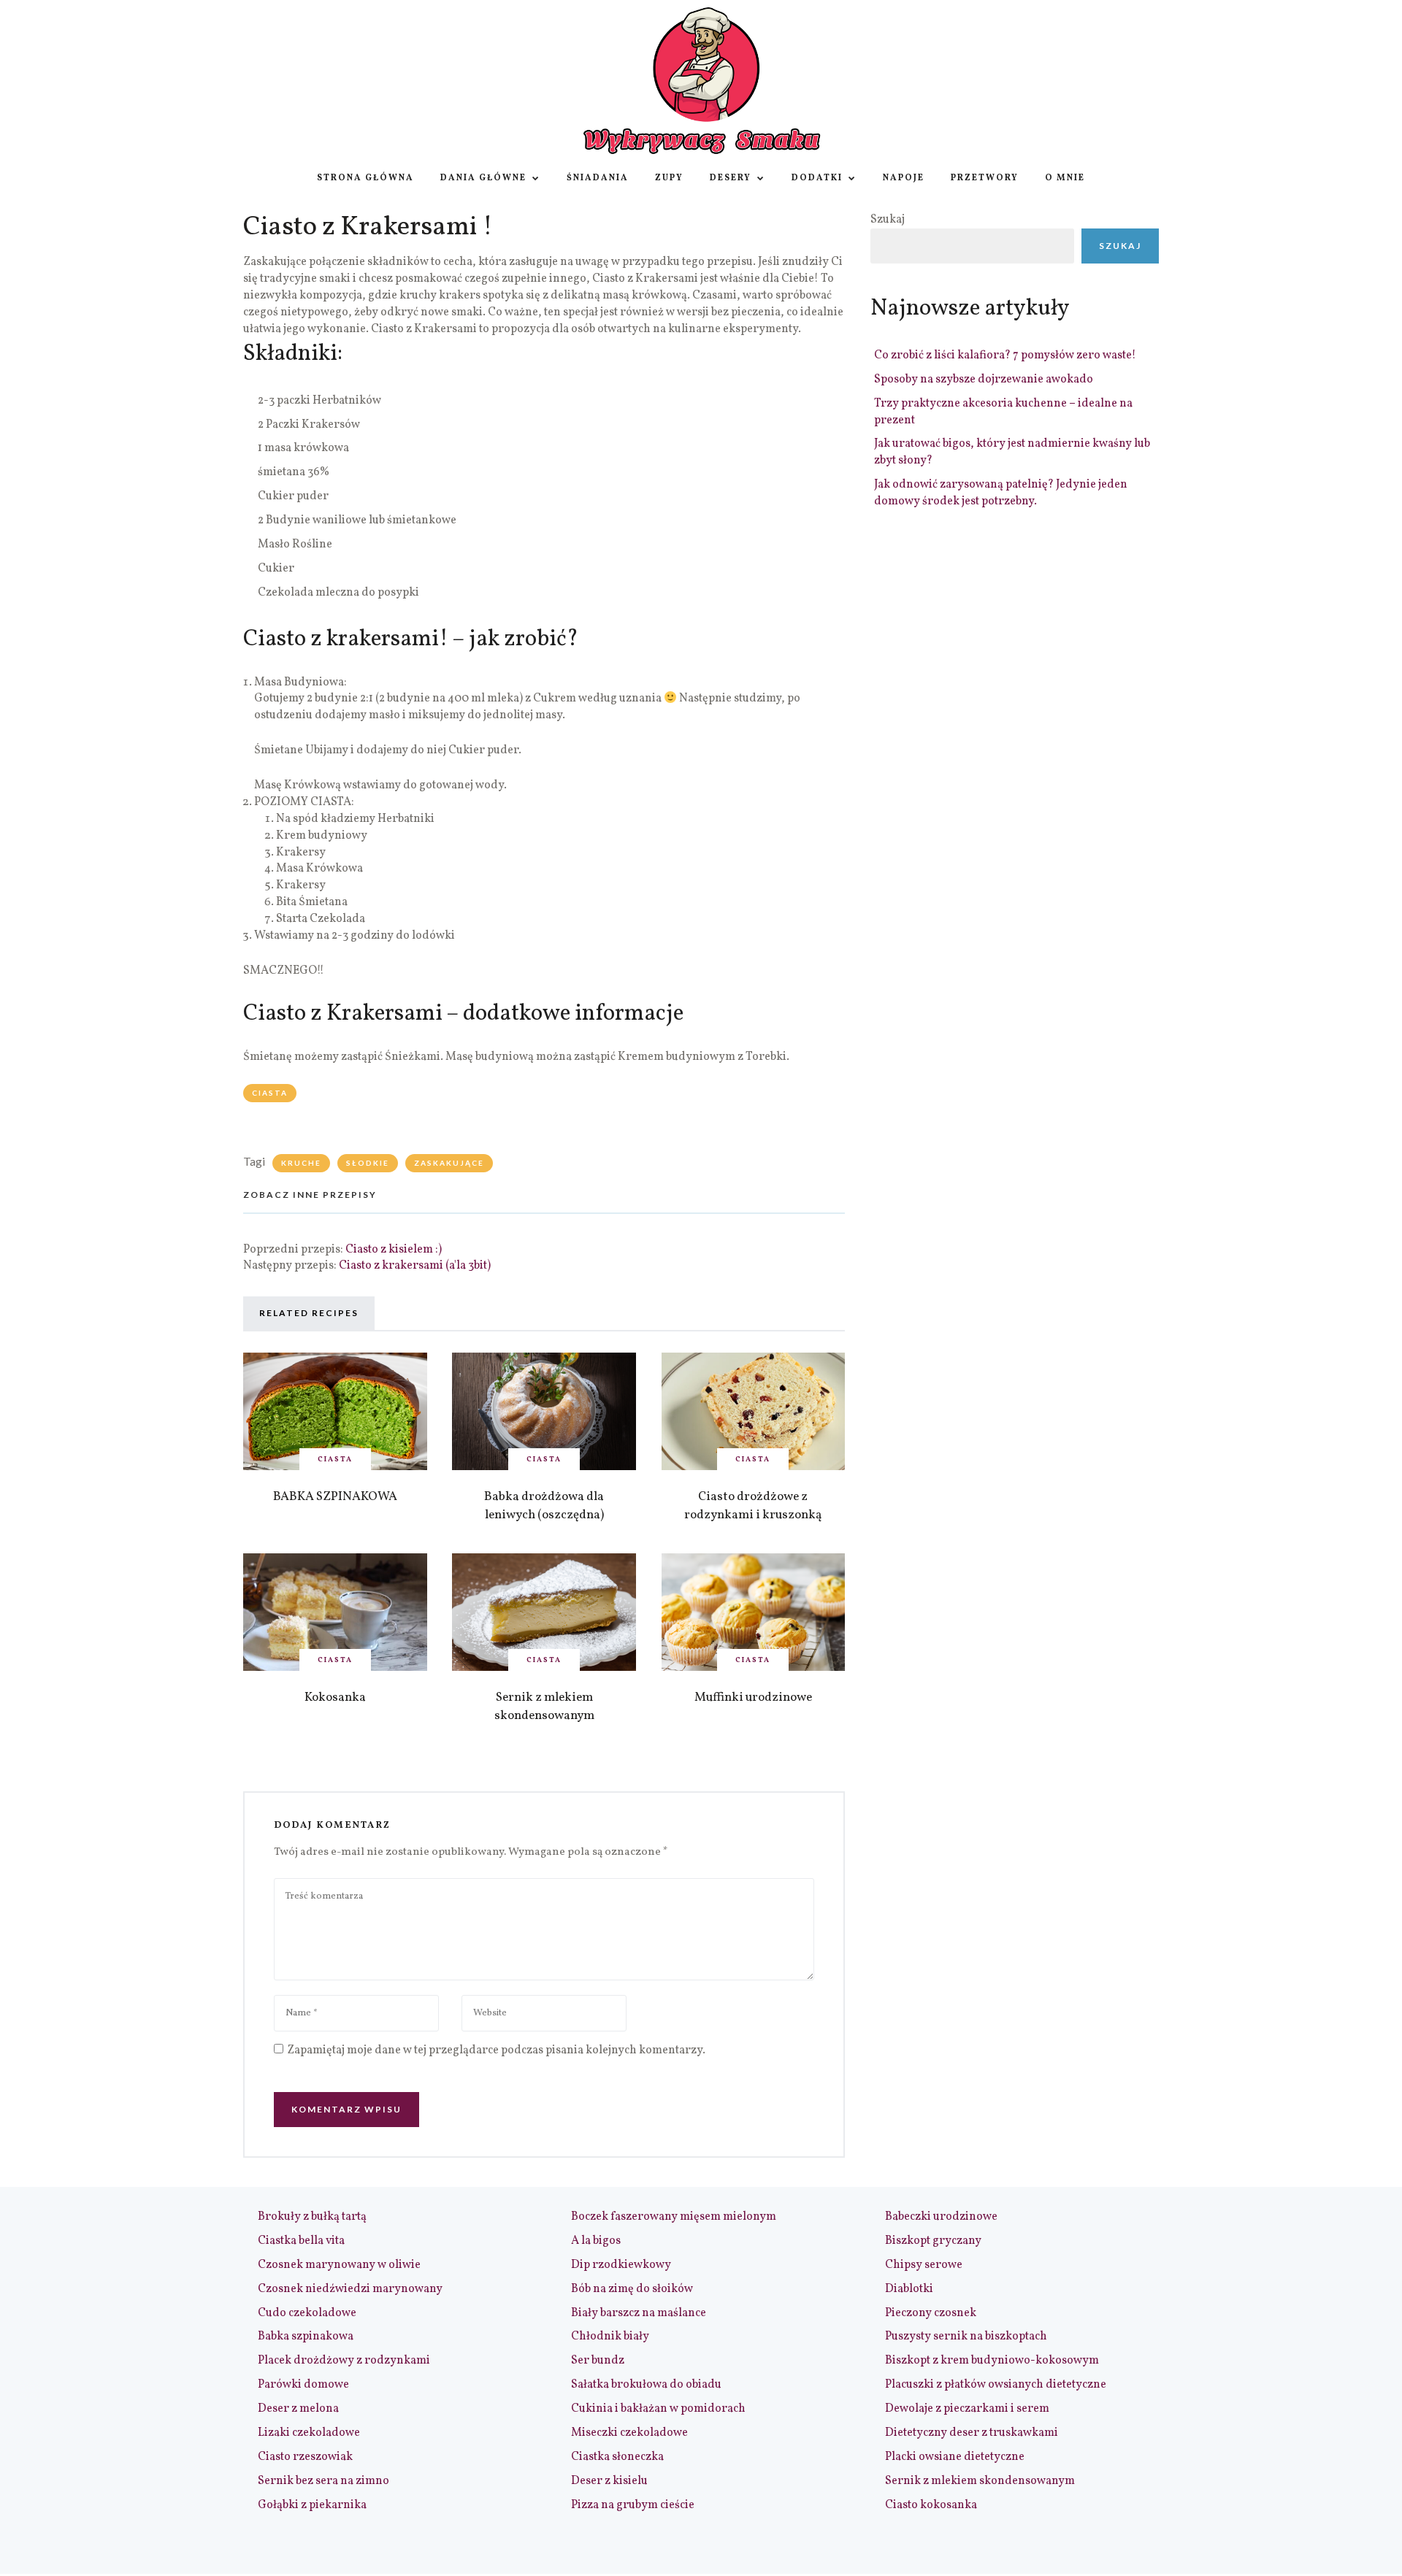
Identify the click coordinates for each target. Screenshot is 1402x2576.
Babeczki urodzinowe (941, 2217)
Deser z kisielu (609, 2481)
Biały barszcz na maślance (639, 2313)
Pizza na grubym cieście (633, 2505)
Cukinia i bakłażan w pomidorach (658, 2409)
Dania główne (483, 178)
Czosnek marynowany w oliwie (339, 2265)
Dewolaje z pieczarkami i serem (967, 2409)
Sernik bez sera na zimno (323, 2481)
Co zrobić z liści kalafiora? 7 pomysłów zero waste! (1005, 355)
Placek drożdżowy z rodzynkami (344, 2361)
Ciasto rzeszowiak (305, 2457)
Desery (731, 178)
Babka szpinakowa (306, 2337)
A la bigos (596, 2241)
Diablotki (909, 2289)
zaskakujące (449, 1163)
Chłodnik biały (610, 2337)
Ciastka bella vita (301, 2241)
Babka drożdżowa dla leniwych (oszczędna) (544, 1506)
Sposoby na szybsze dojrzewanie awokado (984, 380)
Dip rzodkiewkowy (621, 2265)
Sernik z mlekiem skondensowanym (544, 1707)
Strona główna (365, 178)
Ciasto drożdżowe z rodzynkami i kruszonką (753, 1506)
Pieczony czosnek (931, 2313)
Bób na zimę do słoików (632, 2289)
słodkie (368, 1163)
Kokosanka (335, 1698)
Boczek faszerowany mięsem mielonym (674, 2217)
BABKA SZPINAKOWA (335, 1497)
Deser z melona (298, 2409)
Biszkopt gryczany (933, 2241)
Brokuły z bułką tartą (312, 2217)
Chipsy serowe (924, 2265)
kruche (301, 1163)
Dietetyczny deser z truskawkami (972, 2433)
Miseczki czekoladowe (629, 2433)
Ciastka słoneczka (617, 2457)
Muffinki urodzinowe (753, 1698)
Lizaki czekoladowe (309, 2433)
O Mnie (1065, 178)
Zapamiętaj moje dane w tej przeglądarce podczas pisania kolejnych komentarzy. (496, 2050)
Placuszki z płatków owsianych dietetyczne (996, 2385)
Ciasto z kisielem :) (394, 1250)
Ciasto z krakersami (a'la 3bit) (415, 1266)
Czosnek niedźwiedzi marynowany (350, 2289)
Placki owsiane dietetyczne (955, 2457)
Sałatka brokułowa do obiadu (646, 2385)
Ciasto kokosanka (931, 2505)
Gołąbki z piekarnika (312, 2505)
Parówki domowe (303, 2385)
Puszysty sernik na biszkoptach (966, 2337)
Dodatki (817, 178)
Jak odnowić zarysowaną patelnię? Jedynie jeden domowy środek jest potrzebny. (1001, 493)
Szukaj (888, 220)
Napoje (904, 178)
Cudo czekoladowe (307, 2313)
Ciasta (270, 1093)
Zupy (669, 178)
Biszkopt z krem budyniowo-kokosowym (992, 2361)
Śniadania (598, 178)
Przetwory (985, 178)
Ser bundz (598, 2361)
